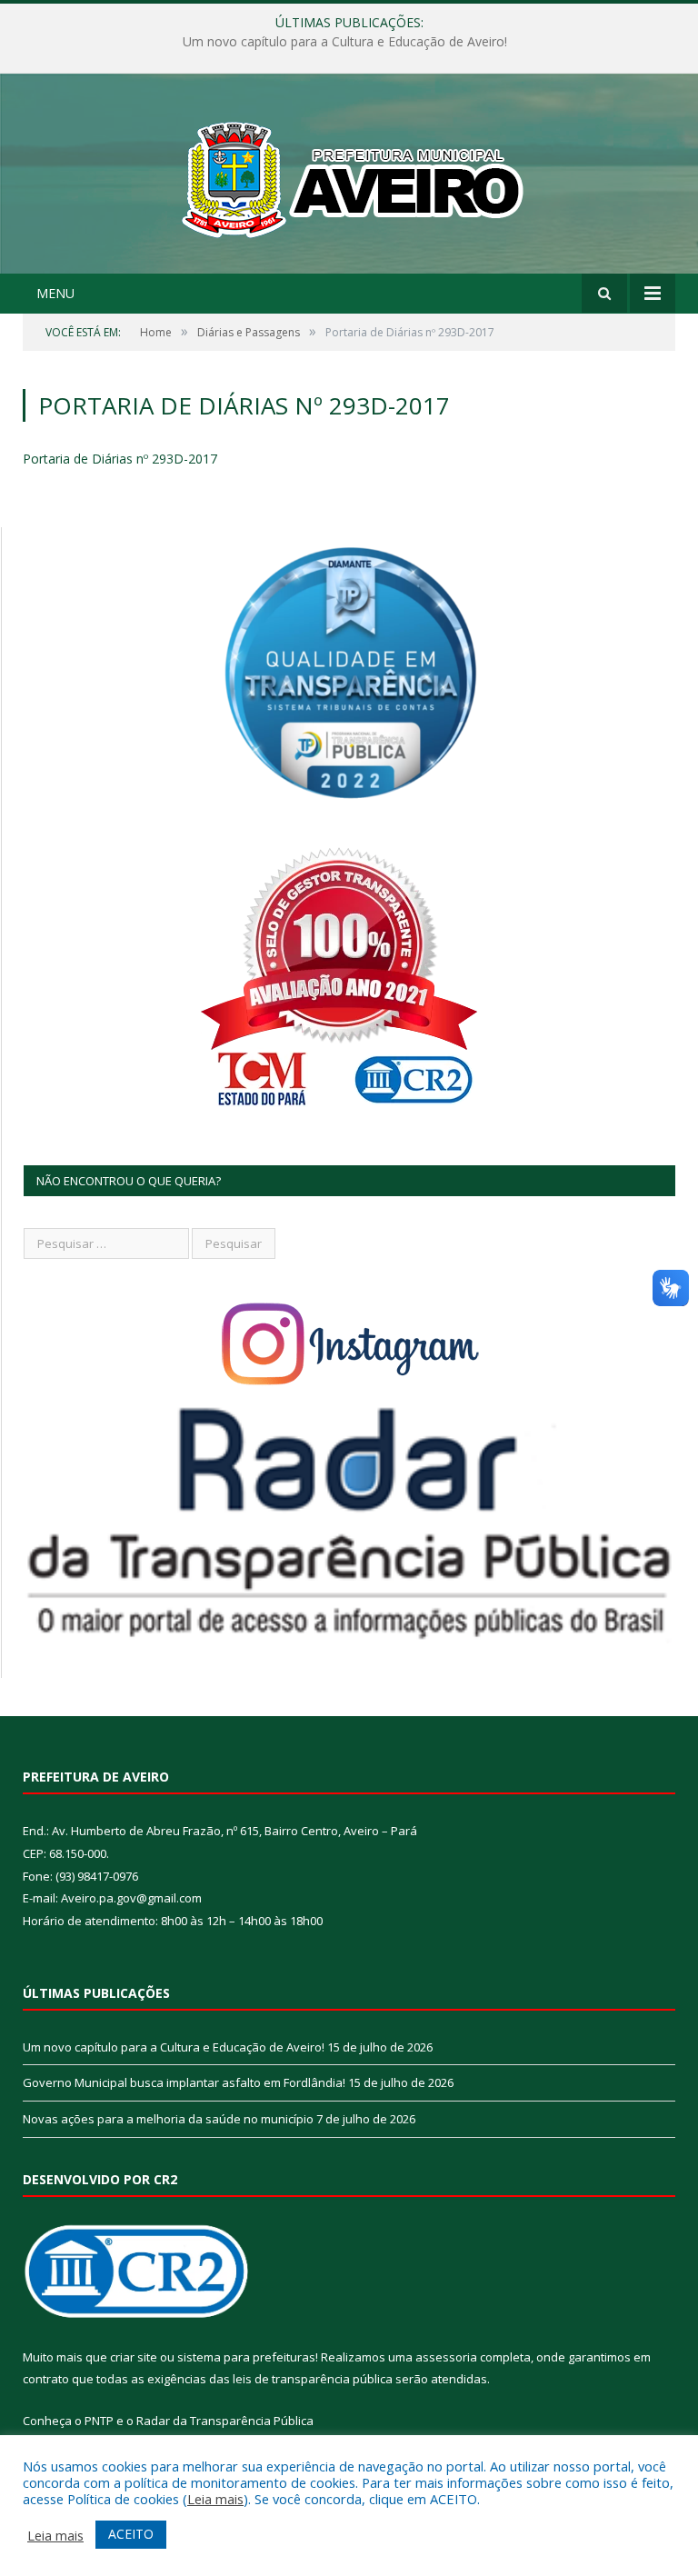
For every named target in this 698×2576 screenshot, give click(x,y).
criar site (134, 2357)
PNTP (99, 2421)
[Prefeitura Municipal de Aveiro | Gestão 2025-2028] (349, 176)
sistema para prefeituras (246, 2357)
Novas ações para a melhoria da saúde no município (168, 2119)
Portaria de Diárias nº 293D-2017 (120, 459)
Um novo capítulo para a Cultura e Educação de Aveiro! (174, 2047)
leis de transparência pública (313, 2379)
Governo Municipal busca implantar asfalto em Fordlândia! (345, 42)
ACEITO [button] (131, 2534)
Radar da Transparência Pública (225, 2421)
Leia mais (215, 2499)
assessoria (446, 2357)
